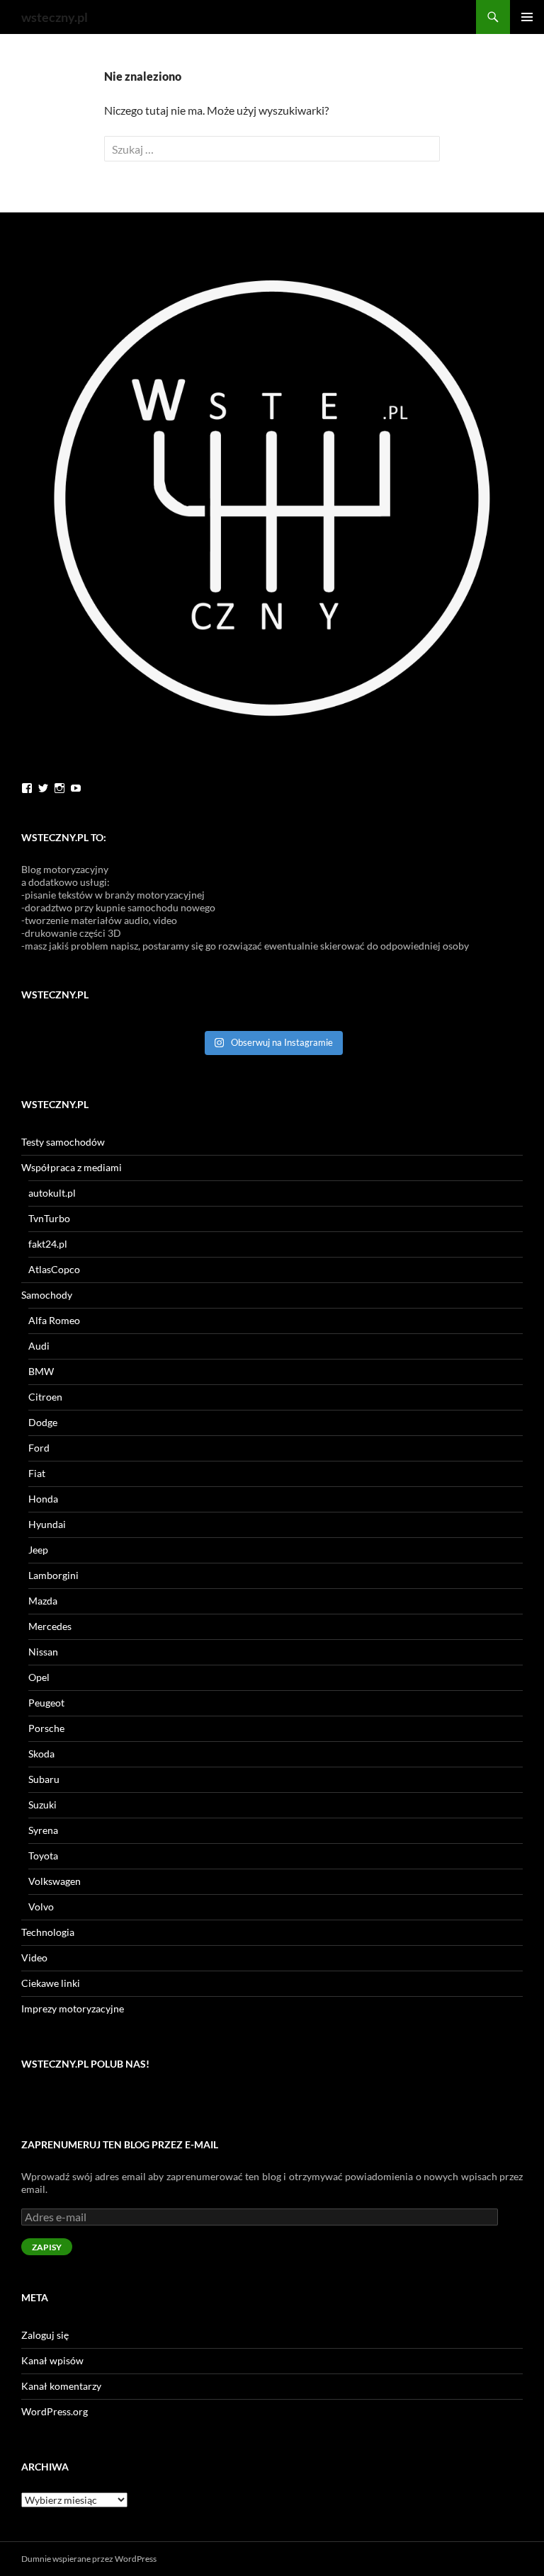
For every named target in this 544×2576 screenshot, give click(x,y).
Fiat (37, 1473)
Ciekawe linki (51, 1983)
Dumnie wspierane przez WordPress (89, 2559)
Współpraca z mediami (72, 1167)
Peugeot (46, 1703)
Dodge (43, 1422)
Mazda (43, 1601)
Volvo (41, 1907)
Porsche (46, 1728)
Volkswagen (55, 1881)
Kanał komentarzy (61, 2386)
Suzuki (42, 1805)
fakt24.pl (48, 1244)
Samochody (47, 1295)
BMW (41, 1371)
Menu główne (527, 17)
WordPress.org (55, 2411)
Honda (43, 1499)
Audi (39, 1346)
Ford (39, 1448)
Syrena (43, 1830)
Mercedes (50, 1626)
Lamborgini (53, 1575)
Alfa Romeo (54, 1320)
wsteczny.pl (55, 17)
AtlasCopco (54, 1269)
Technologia (48, 1932)
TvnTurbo (49, 1218)
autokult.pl (52, 1193)
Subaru (44, 1779)
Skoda (41, 1754)
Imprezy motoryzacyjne (73, 2008)
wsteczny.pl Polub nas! (85, 2064)
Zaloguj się (45, 2335)
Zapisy (47, 2247)
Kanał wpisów (52, 2360)
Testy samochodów (63, 1142)
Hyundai (47, 1524)
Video (34, 1957)
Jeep (38, 1550)
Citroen (45, 1397)
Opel (39, 1677)
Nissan (43, 1652)
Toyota (43, 1856)
